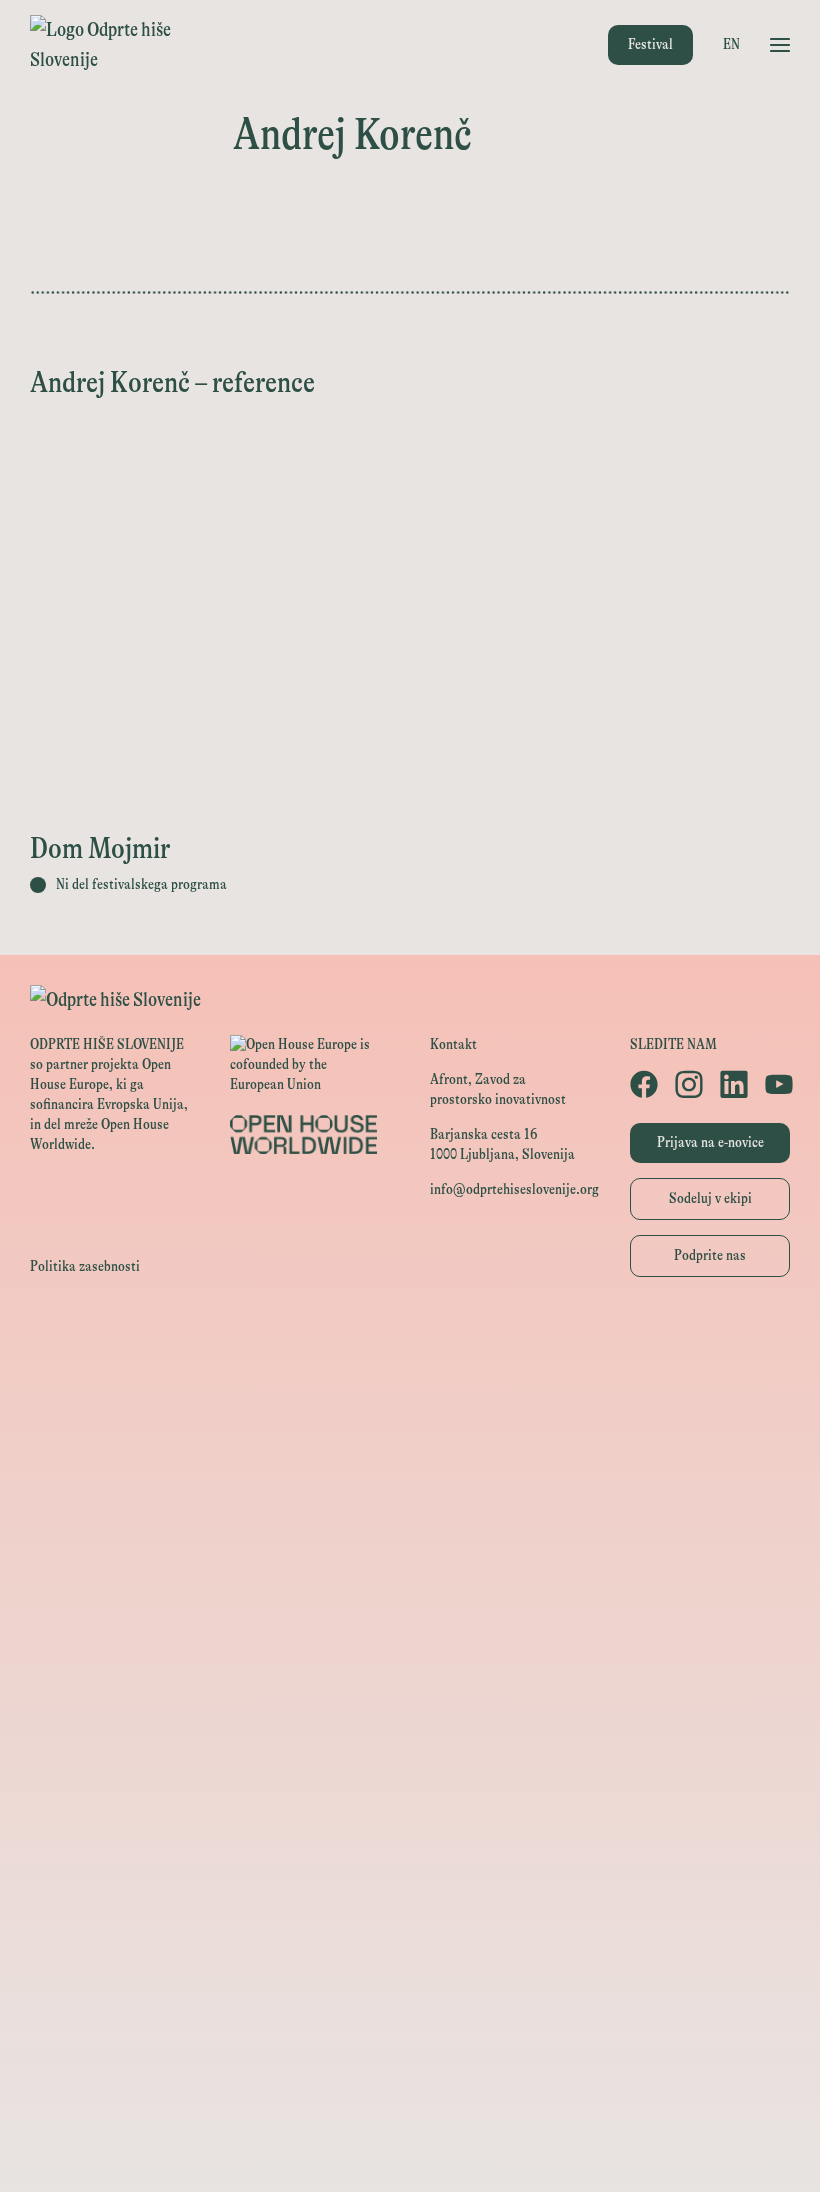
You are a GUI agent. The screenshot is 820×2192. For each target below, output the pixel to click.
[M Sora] (410, 1654)
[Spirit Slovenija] (410, 1519)
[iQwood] (410, 1789)
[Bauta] (410, 2014)
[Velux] (410, 1609)
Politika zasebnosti (85, 1266)
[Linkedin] (732, 1084)
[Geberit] (410, 1969)
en (731, 44)
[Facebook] (642, 1084)
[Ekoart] (410, 1744)
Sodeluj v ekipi (710, 1198)
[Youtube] (777, 1084)
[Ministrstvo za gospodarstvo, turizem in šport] (410, 1474)
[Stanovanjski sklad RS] (410, 1699)
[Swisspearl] (410, 1879)
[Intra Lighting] (410, 1564)
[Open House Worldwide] (410, 1384)
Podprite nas (710, 1255)
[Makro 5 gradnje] (410, 1924)
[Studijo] (410, 2104)
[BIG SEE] (410, 2149)
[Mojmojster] (410, 2059)
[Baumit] (410, 1834)
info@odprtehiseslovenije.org (514, 1189)
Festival (650, 44)
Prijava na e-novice (710, 1142)
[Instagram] (687, 1084)
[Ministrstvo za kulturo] (410, 1429)
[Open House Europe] (410, 1339)
